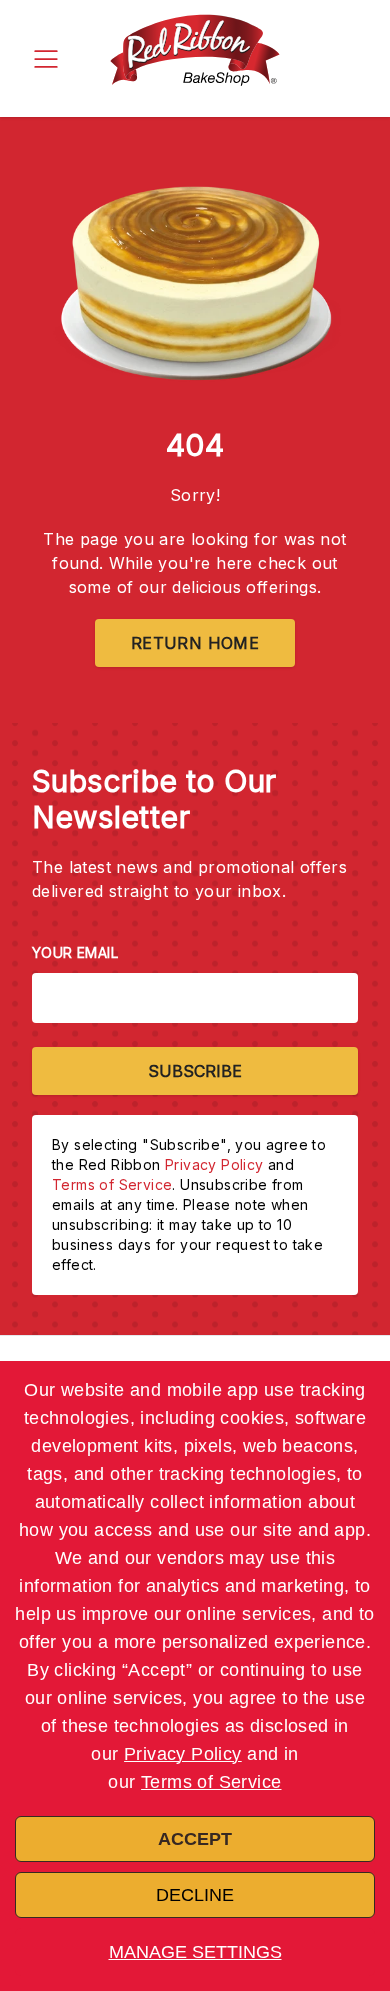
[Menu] (46, 58)
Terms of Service (211, 1782)
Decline (195, 1895)
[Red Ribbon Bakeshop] (195, 58)
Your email (75, 952)
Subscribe (195, 1071)
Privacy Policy (183, 1754)
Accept (195, 1839)
